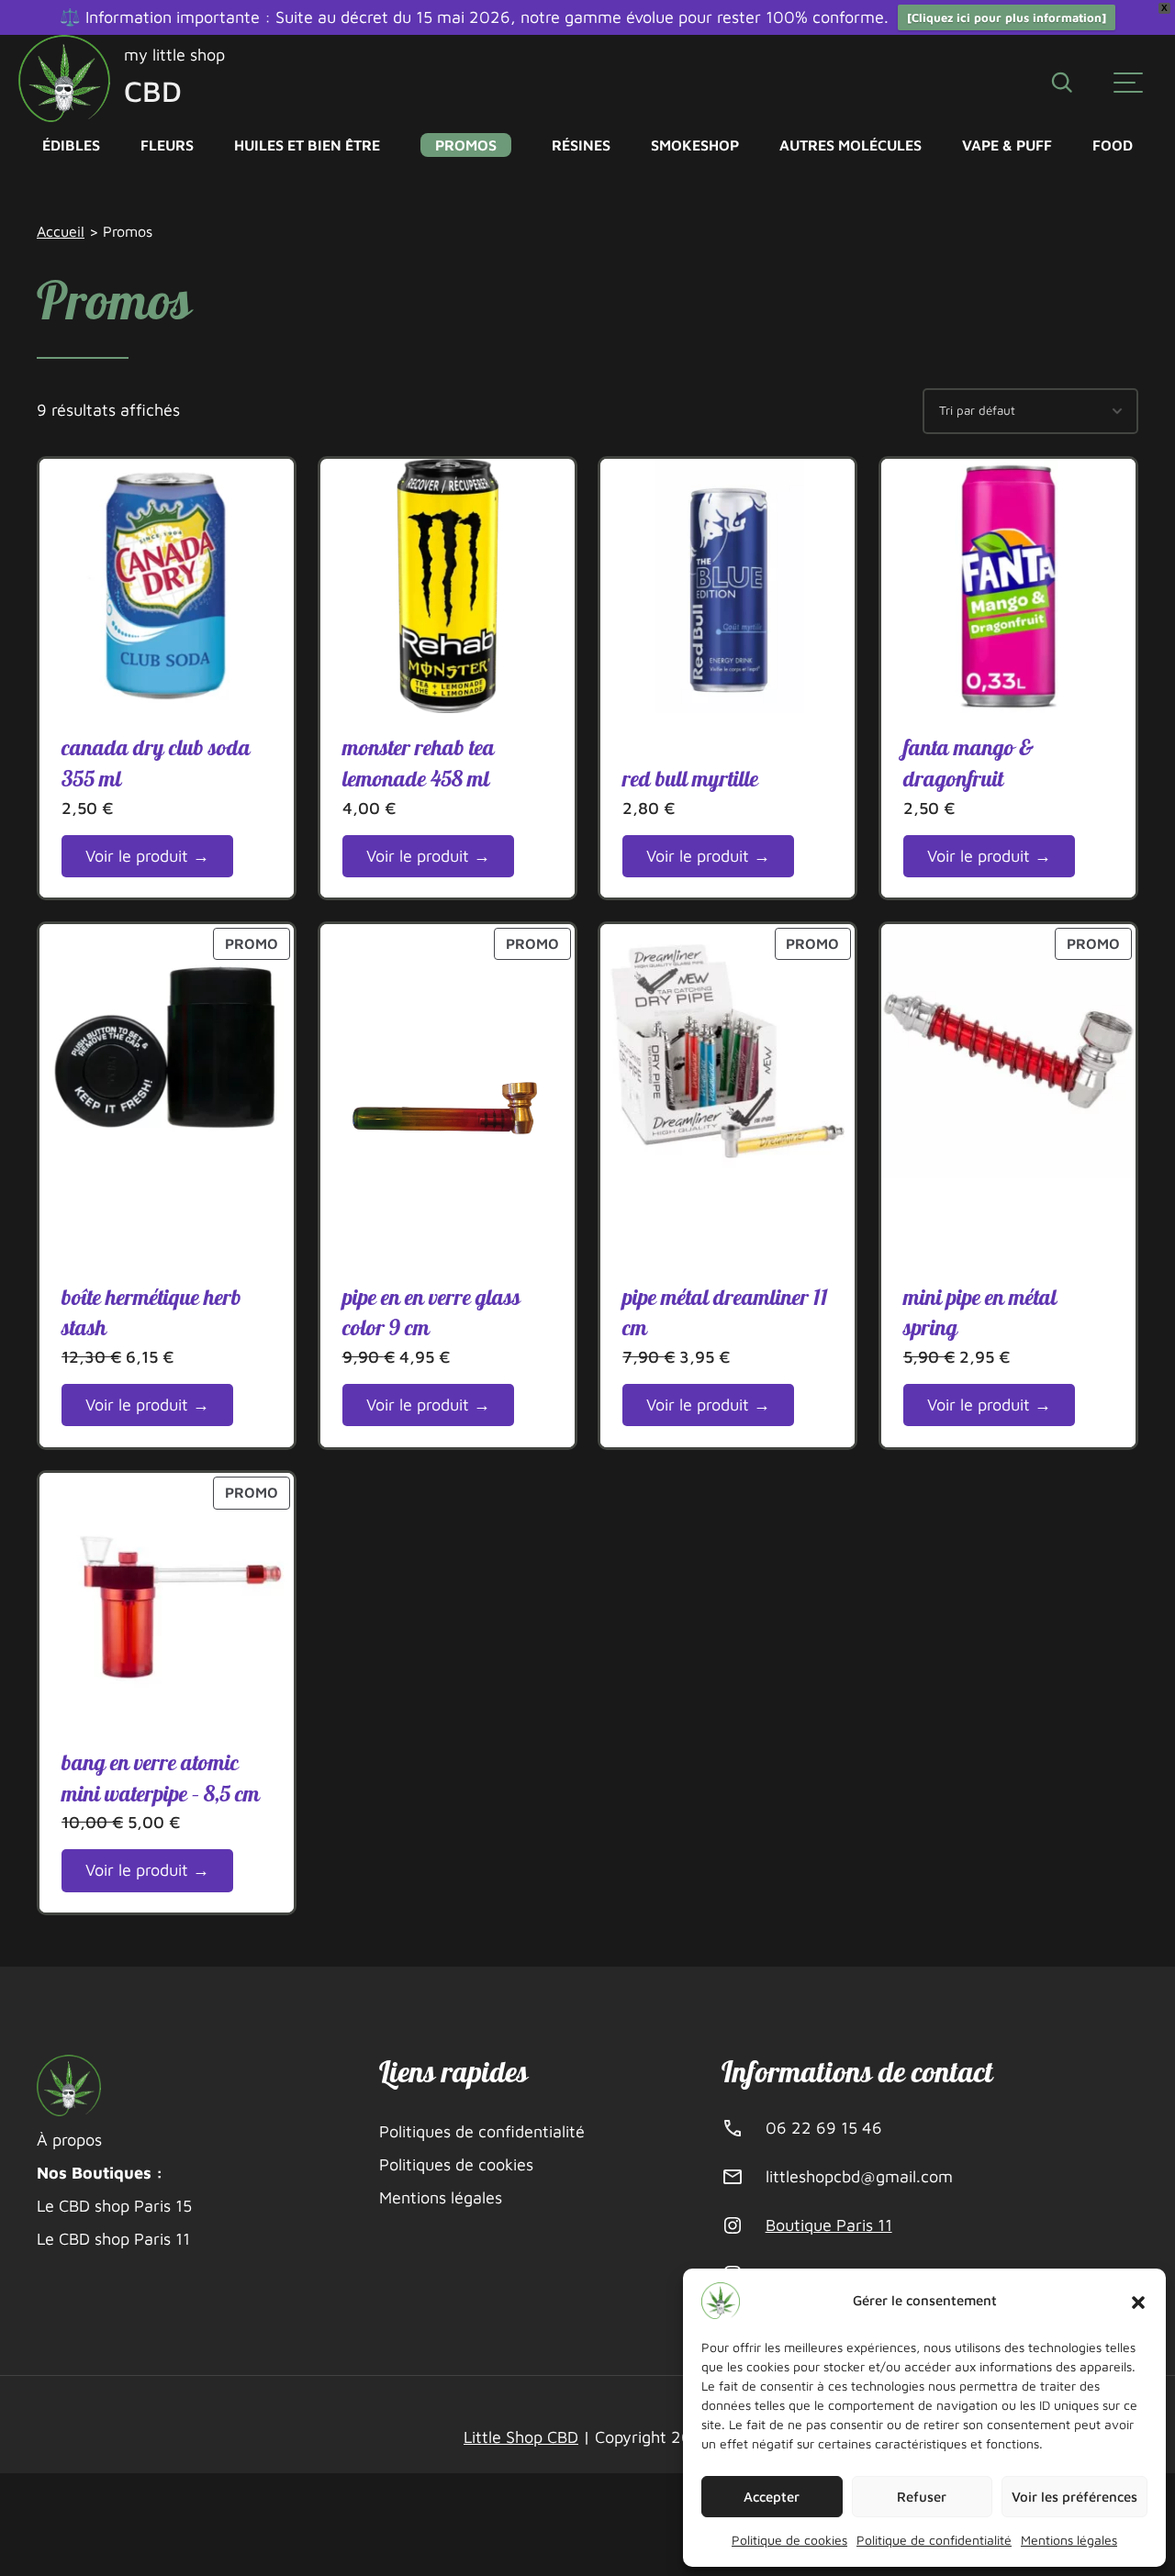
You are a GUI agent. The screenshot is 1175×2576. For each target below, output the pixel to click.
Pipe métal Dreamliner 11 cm (725, 1314)
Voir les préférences (1074, 2497)
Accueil (61, 231)
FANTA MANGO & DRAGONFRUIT (968, 764)
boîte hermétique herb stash (151, 1314)
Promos (466, 145)
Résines (581, 145)
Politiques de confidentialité (482, 2131)
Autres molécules (850, 145)
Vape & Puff (1007, 145)
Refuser (922, 2497)
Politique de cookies (789, 2540)
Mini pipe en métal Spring (980, 1314)
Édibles (71, 145)
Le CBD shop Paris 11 (113, 2239)
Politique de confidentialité (934, 2540)
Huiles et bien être (307, 145)
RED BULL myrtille (690, 780)
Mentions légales (1069, 2540)
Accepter (772, 2497)
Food (1113, 145)
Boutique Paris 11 (829, 2225)
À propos (69, 2140)
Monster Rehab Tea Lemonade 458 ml (419, 764)
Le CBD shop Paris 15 (114, 2206)
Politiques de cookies (456, 2164)
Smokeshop (695, 145)
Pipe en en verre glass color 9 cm (431, 1314)
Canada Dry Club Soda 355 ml (156, 764)
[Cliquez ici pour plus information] (1007, 17)
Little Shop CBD (521, 2437)
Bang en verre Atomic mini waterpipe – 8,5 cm (161, 1779)
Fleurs (167, 145)
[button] (1138, 2301)
